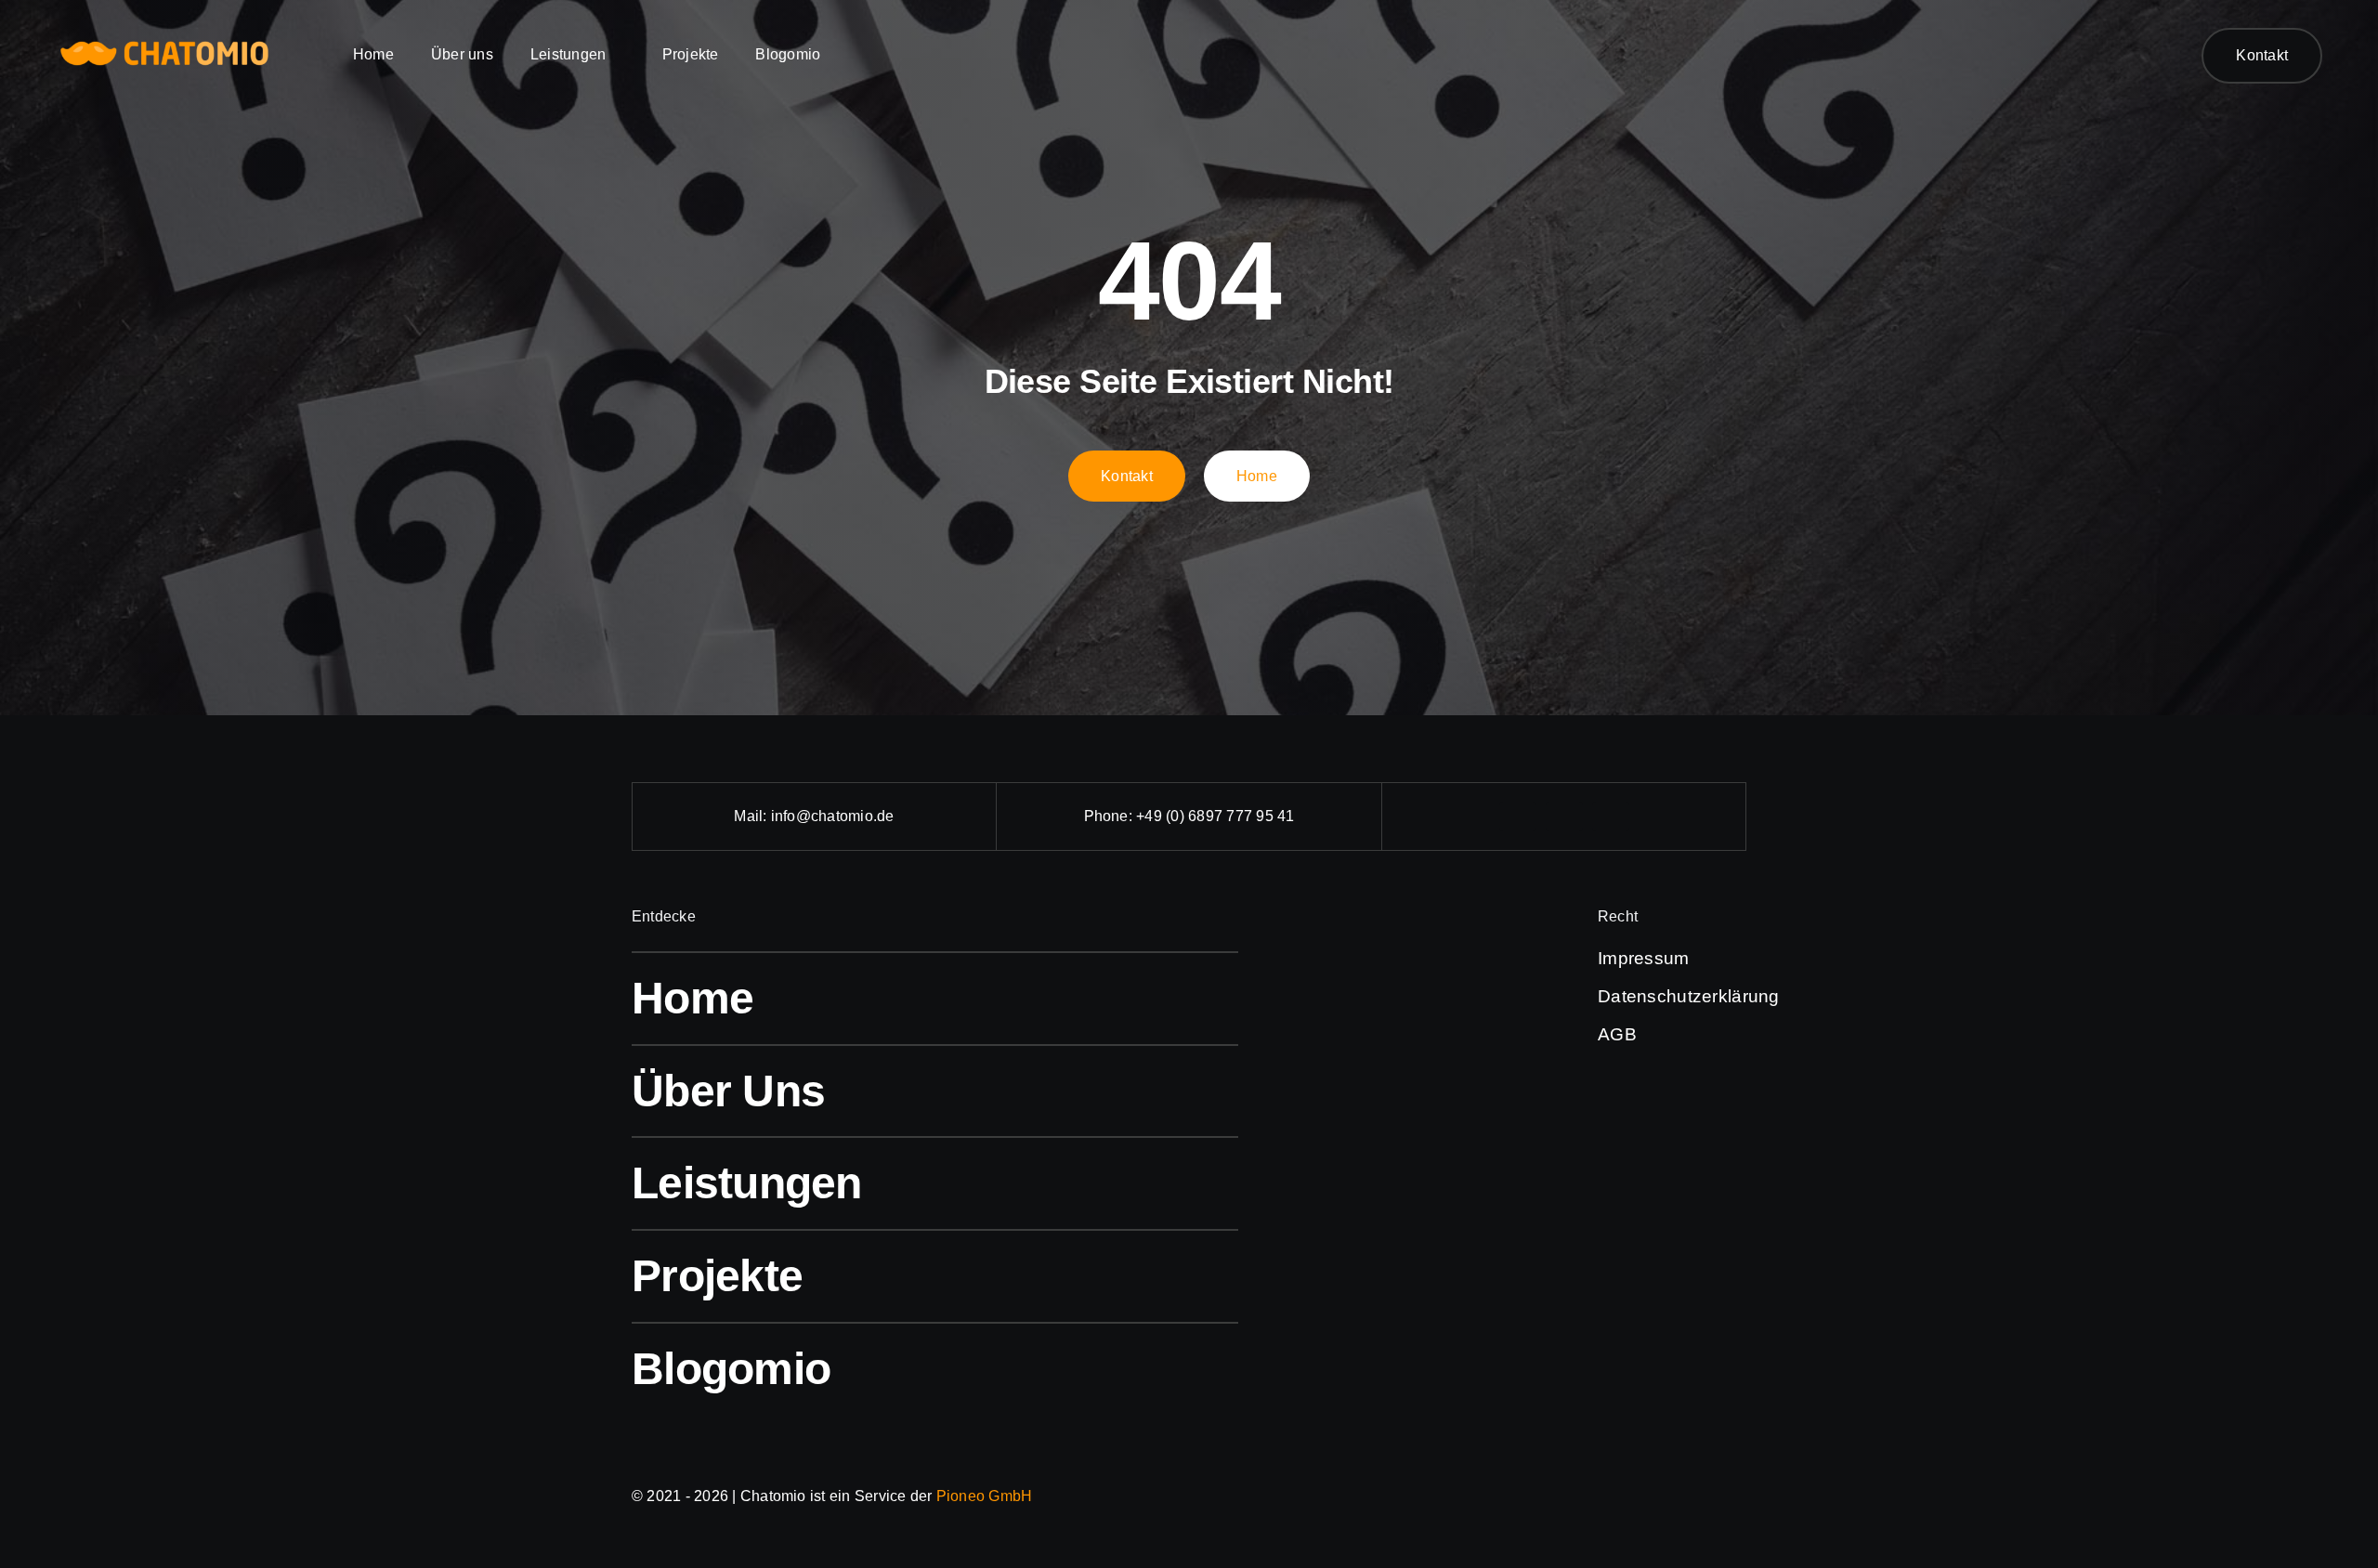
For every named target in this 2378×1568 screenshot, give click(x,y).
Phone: (1111, 816)
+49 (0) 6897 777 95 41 (1215, 816)
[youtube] (1611, 817)
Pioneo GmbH (985, 1496)
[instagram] (1564, 817)
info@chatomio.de (833, 816)
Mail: (752, 816)
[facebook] (1518, 817)
